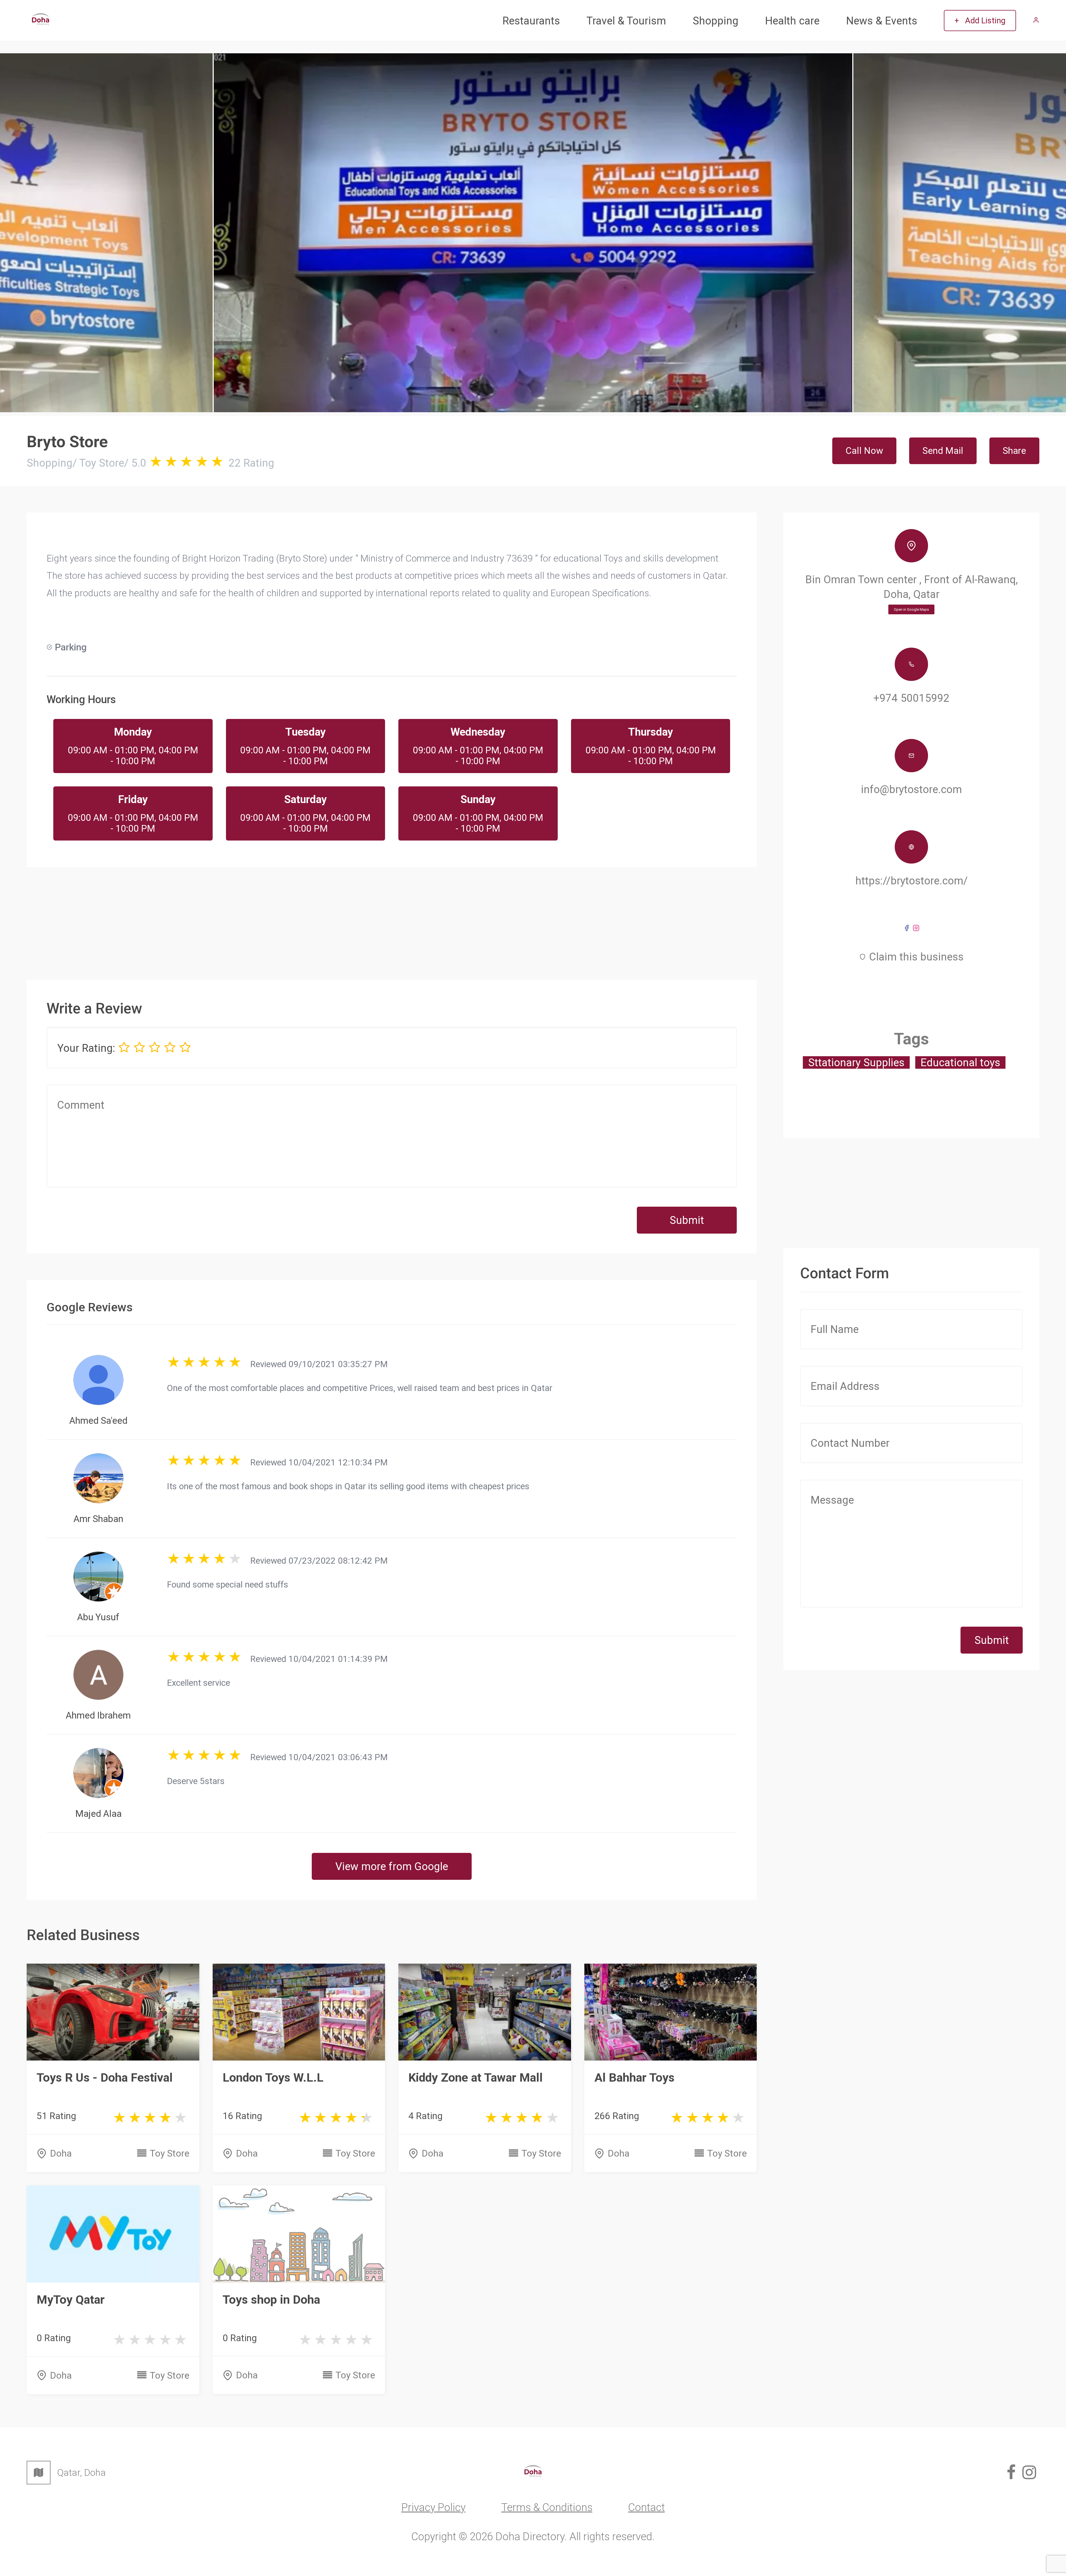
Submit (687, 1220)
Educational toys (960, 1062)
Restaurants (531, 21)
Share (1014, 451)
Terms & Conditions (547, 2507)
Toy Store (170, 2153)
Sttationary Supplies (856, 1062)
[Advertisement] (392, 914)
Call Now (864, 451)
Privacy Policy (433, 2507)
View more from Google (392, 1866)
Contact (647, 2507)
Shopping (716, 21)
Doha (61, 2153)
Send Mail (943, 451)
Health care (792, 21)
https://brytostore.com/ (912, 881)
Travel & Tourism (626, 21)
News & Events (882, 21)
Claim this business (916, 957)
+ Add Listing (980, 21)
